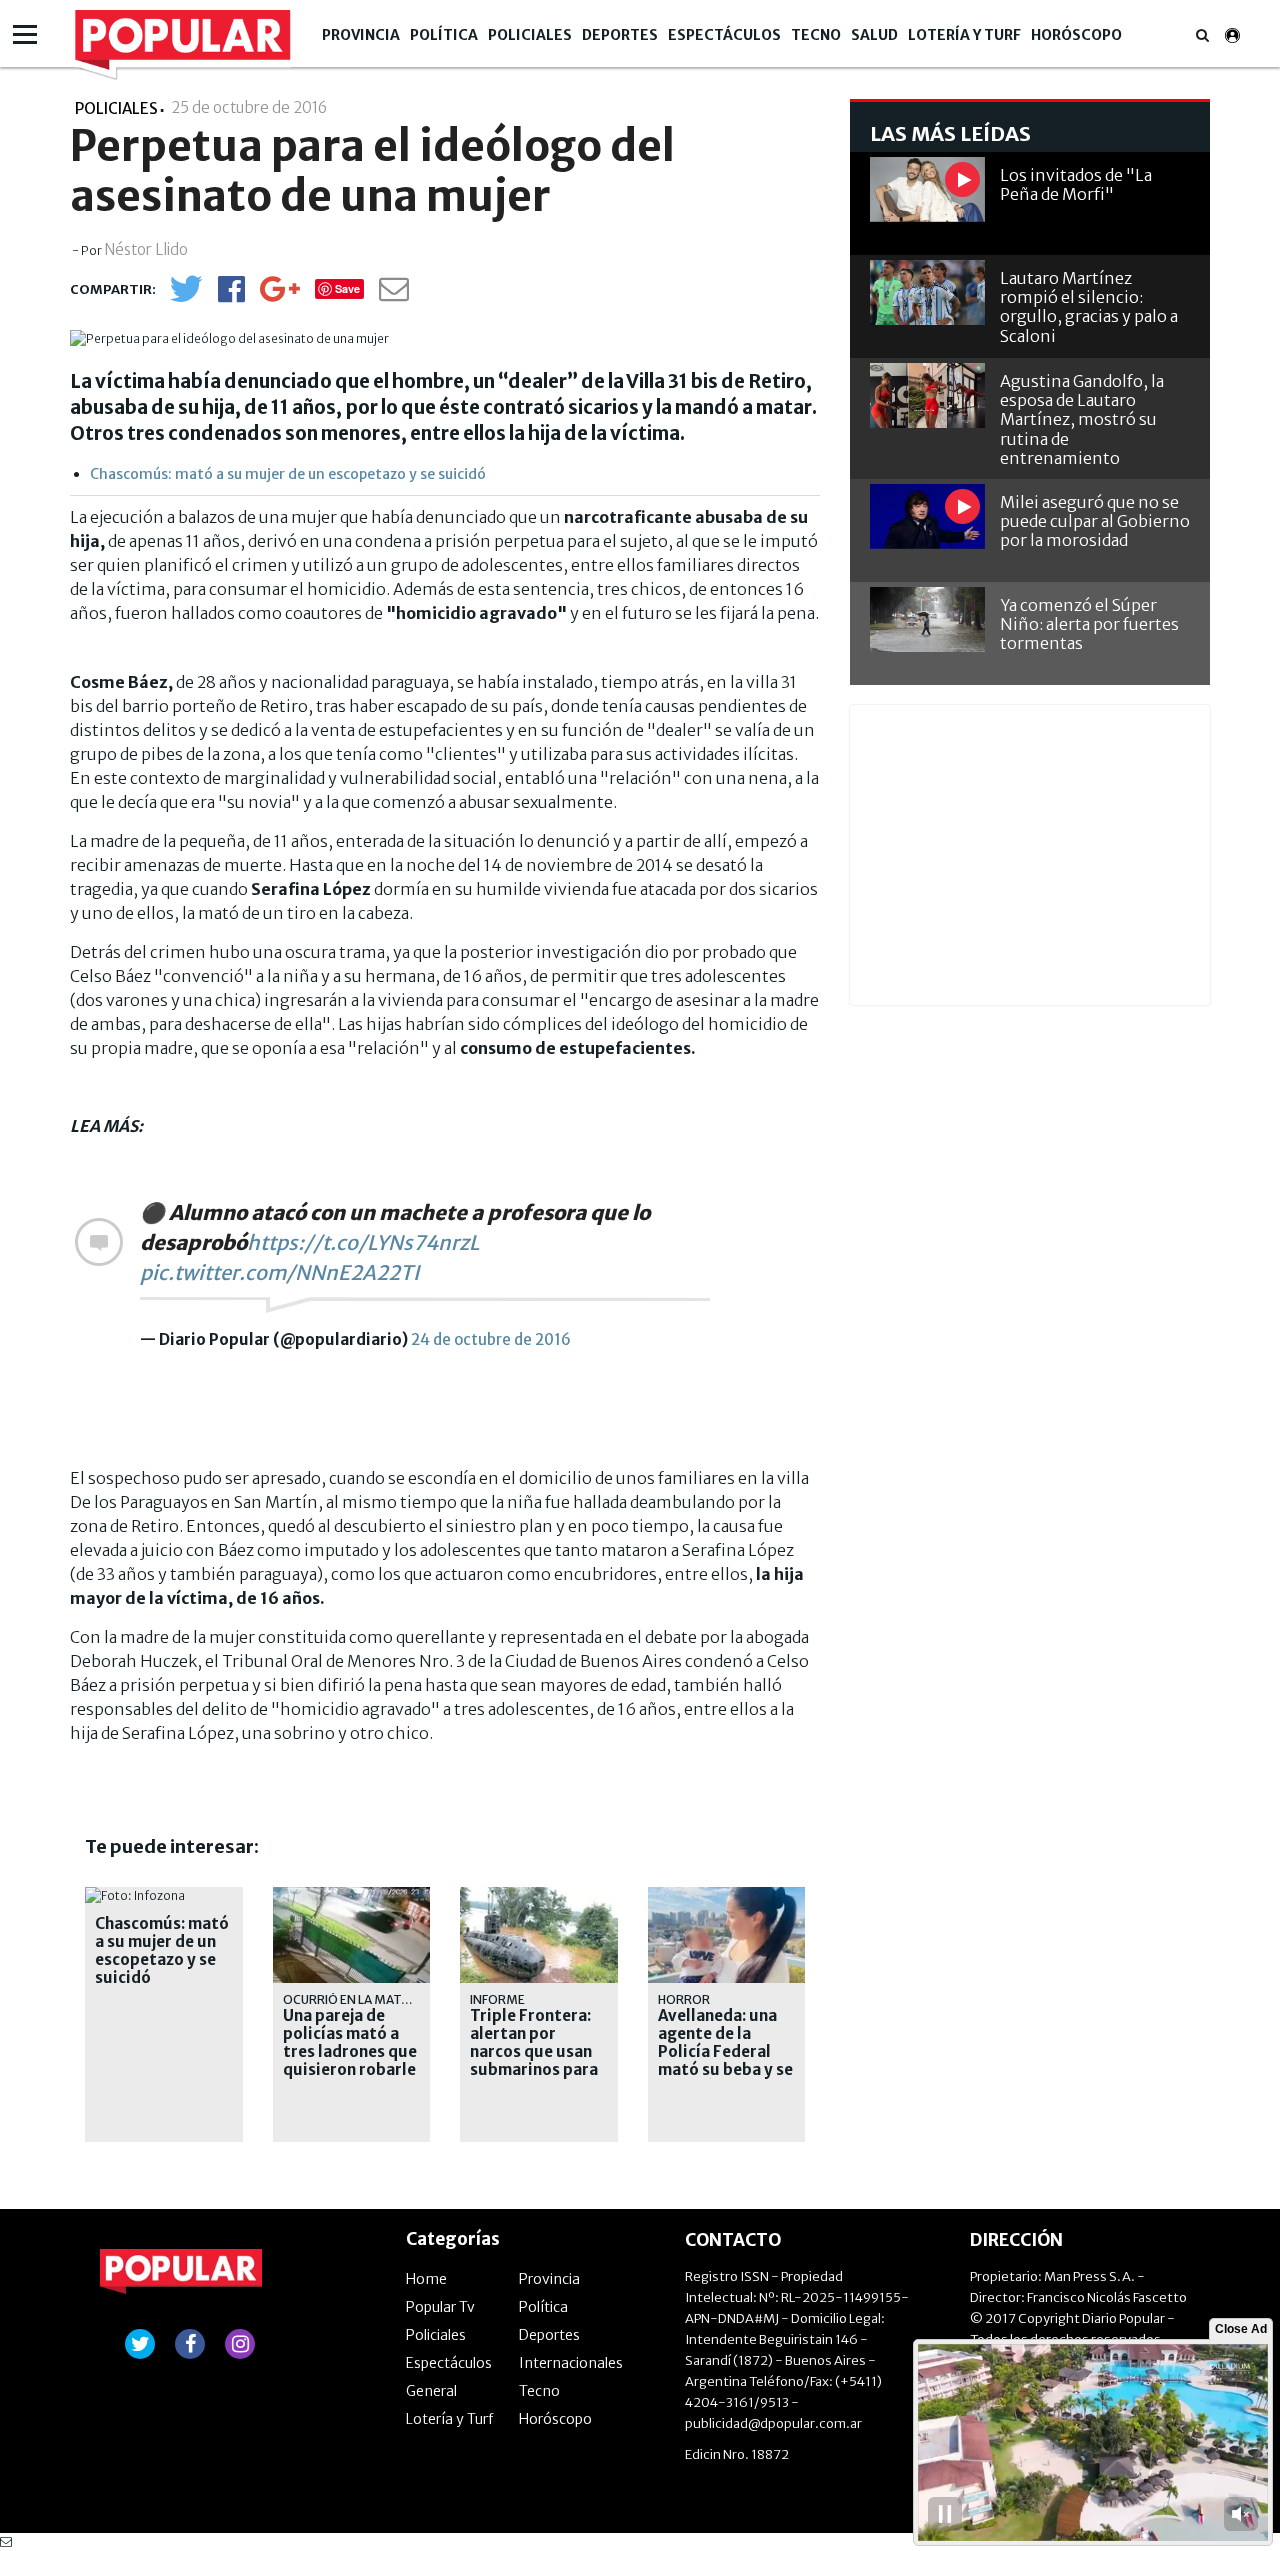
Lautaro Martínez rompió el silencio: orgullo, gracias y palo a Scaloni (1089, 307)
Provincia (361, 35)
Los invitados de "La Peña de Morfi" (1076, 184)
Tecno (816, 35)
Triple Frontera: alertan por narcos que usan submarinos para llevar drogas (534, 2052)
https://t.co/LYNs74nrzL (363, 1242)
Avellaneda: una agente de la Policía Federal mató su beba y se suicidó (725, 2052)
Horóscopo (1076, 35)
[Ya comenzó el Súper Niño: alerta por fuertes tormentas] (927, 619)
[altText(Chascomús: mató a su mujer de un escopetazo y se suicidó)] (135, 1895)
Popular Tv (440, 2307)
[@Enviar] (394, 294)
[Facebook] (231, 295)
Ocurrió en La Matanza (358, 1999)
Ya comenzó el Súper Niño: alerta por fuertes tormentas (1089, 624)
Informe (497, 1999)
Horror (684, 1999)
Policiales (530, 35)
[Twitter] (186, 297)
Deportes (620, 35)
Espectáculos (724, 35)
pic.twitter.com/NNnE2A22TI (279, 1272)
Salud (874, 35)
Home (426, 2279)
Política (444, 35)
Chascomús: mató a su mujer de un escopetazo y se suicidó (288, 474)
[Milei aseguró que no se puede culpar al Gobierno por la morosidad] (927, 516)
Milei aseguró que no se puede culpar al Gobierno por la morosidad (1095, 521)
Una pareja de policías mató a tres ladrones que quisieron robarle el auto (350, 2052)
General (431, 2391)
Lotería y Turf (964, 35)
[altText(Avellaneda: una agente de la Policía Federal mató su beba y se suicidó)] (727, 1895)
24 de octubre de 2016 (491, 1339)
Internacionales (571, 2363)
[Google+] (280, 295)
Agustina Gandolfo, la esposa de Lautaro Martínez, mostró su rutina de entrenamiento (1082, 419)
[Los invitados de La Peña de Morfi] (927, 189)
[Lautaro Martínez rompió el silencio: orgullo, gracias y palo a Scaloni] (927, 292)
